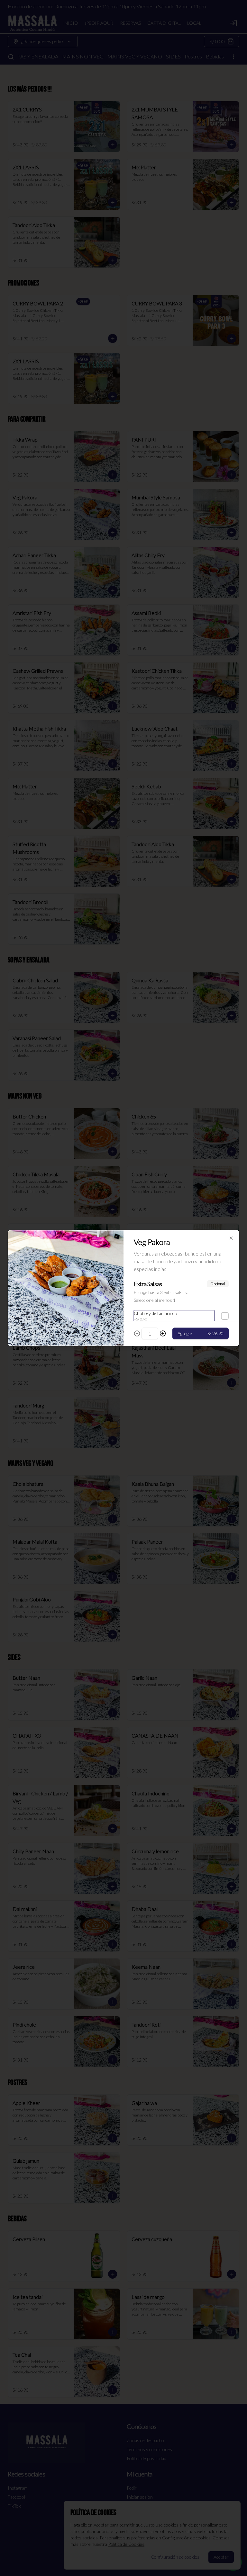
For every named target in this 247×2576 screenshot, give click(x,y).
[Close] (231, 1238)
